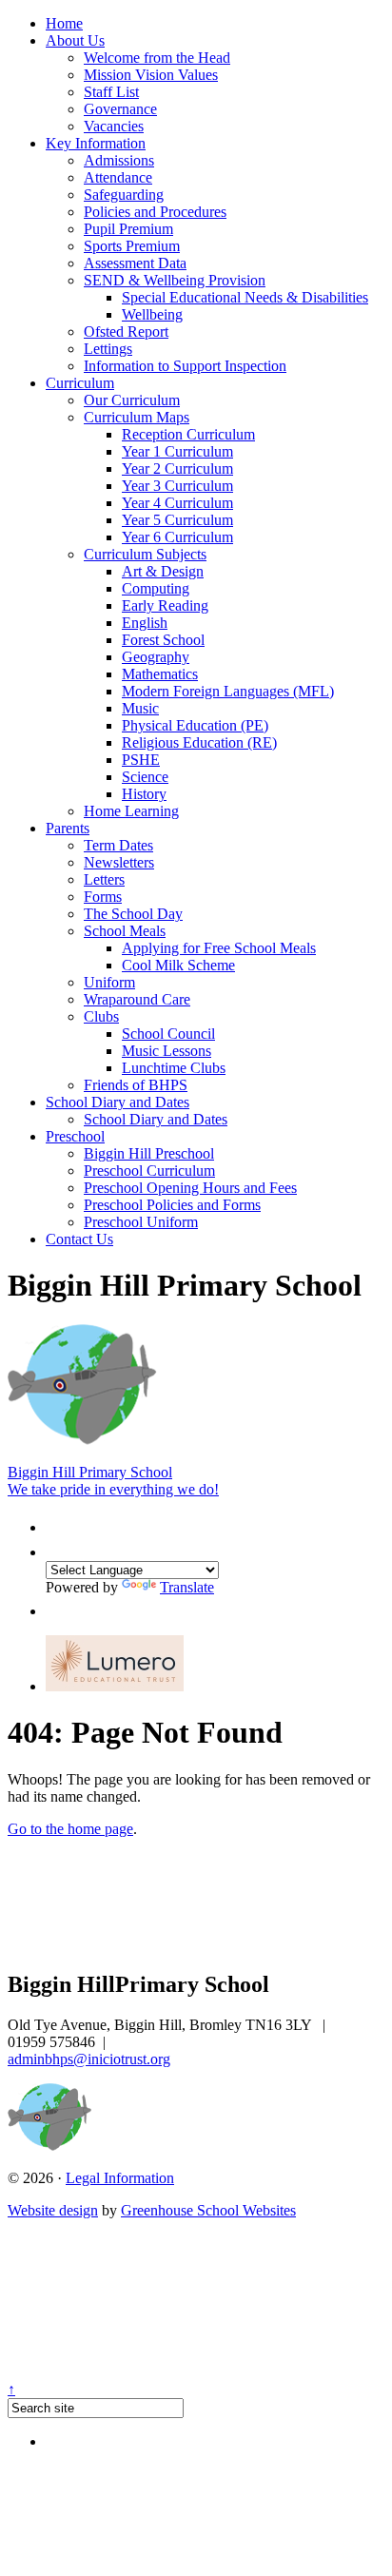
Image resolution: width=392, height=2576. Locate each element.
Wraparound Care (137, 999)
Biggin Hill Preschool (149, 1153)
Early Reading (165, 605)
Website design (53, 2210)
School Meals (125, 931)
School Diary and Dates (118, 1102)
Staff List (111, 92)
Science (145, 777)
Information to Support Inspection (185, 366)
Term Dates (118, 845)
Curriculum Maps (137, 417)
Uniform (109, 982)
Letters (104, 879)
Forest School (163, 640)
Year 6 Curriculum (177, 537)
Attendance (118, 177)
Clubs (101, 1016)
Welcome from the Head (157, 58)
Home (64, 23)
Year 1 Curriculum (177, 451)
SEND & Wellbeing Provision (175, 280)
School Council (168, 1034)
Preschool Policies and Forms (172, 1205)
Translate (187, 1587)
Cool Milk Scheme (178, 965)
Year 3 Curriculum (177, 486)
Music (140, 708)
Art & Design (163, 571)
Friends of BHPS (136, 1085)
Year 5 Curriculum (177, 520)
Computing (156, 588)
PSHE (141, 760)
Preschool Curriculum (149, 1171)
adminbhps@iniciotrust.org (89, 2059)
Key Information (96, 143)
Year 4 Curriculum (177, 503)
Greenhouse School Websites (208, 2210)
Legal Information (120, 2178)
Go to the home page (70, 1829)
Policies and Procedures (155, 212)
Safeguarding (124, 195)
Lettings (108, 349)
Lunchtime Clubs (174, 1068)
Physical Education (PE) (195, 725)
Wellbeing (152, 314)
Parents (68, 828)
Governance (120, 109)
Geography (156, 657)
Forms (103, 897)
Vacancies (114, 126)
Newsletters (119, 862)
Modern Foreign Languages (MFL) (228, 691)
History (144, 794)
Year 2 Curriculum (177, 468)
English (145, 623)
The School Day (133, 914)
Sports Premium (132, 246)
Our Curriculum (132, 400)
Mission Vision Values (151, 75)
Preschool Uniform (141, 1222)
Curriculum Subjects (145, 554)
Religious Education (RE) (199, 742)
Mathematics (160, 674)
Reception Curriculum (188, 434)
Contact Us (79, 1239)
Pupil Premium (128, 229)
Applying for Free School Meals (219, 948)
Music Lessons (167, 1051)
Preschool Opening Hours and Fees (190, 1188)
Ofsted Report (126, 332)
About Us (75, 40)
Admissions (119, 160)
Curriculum (80, 383)
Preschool (75, 1136)
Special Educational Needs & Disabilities (245, 297)
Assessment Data (135, 263)
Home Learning (131, 811)
